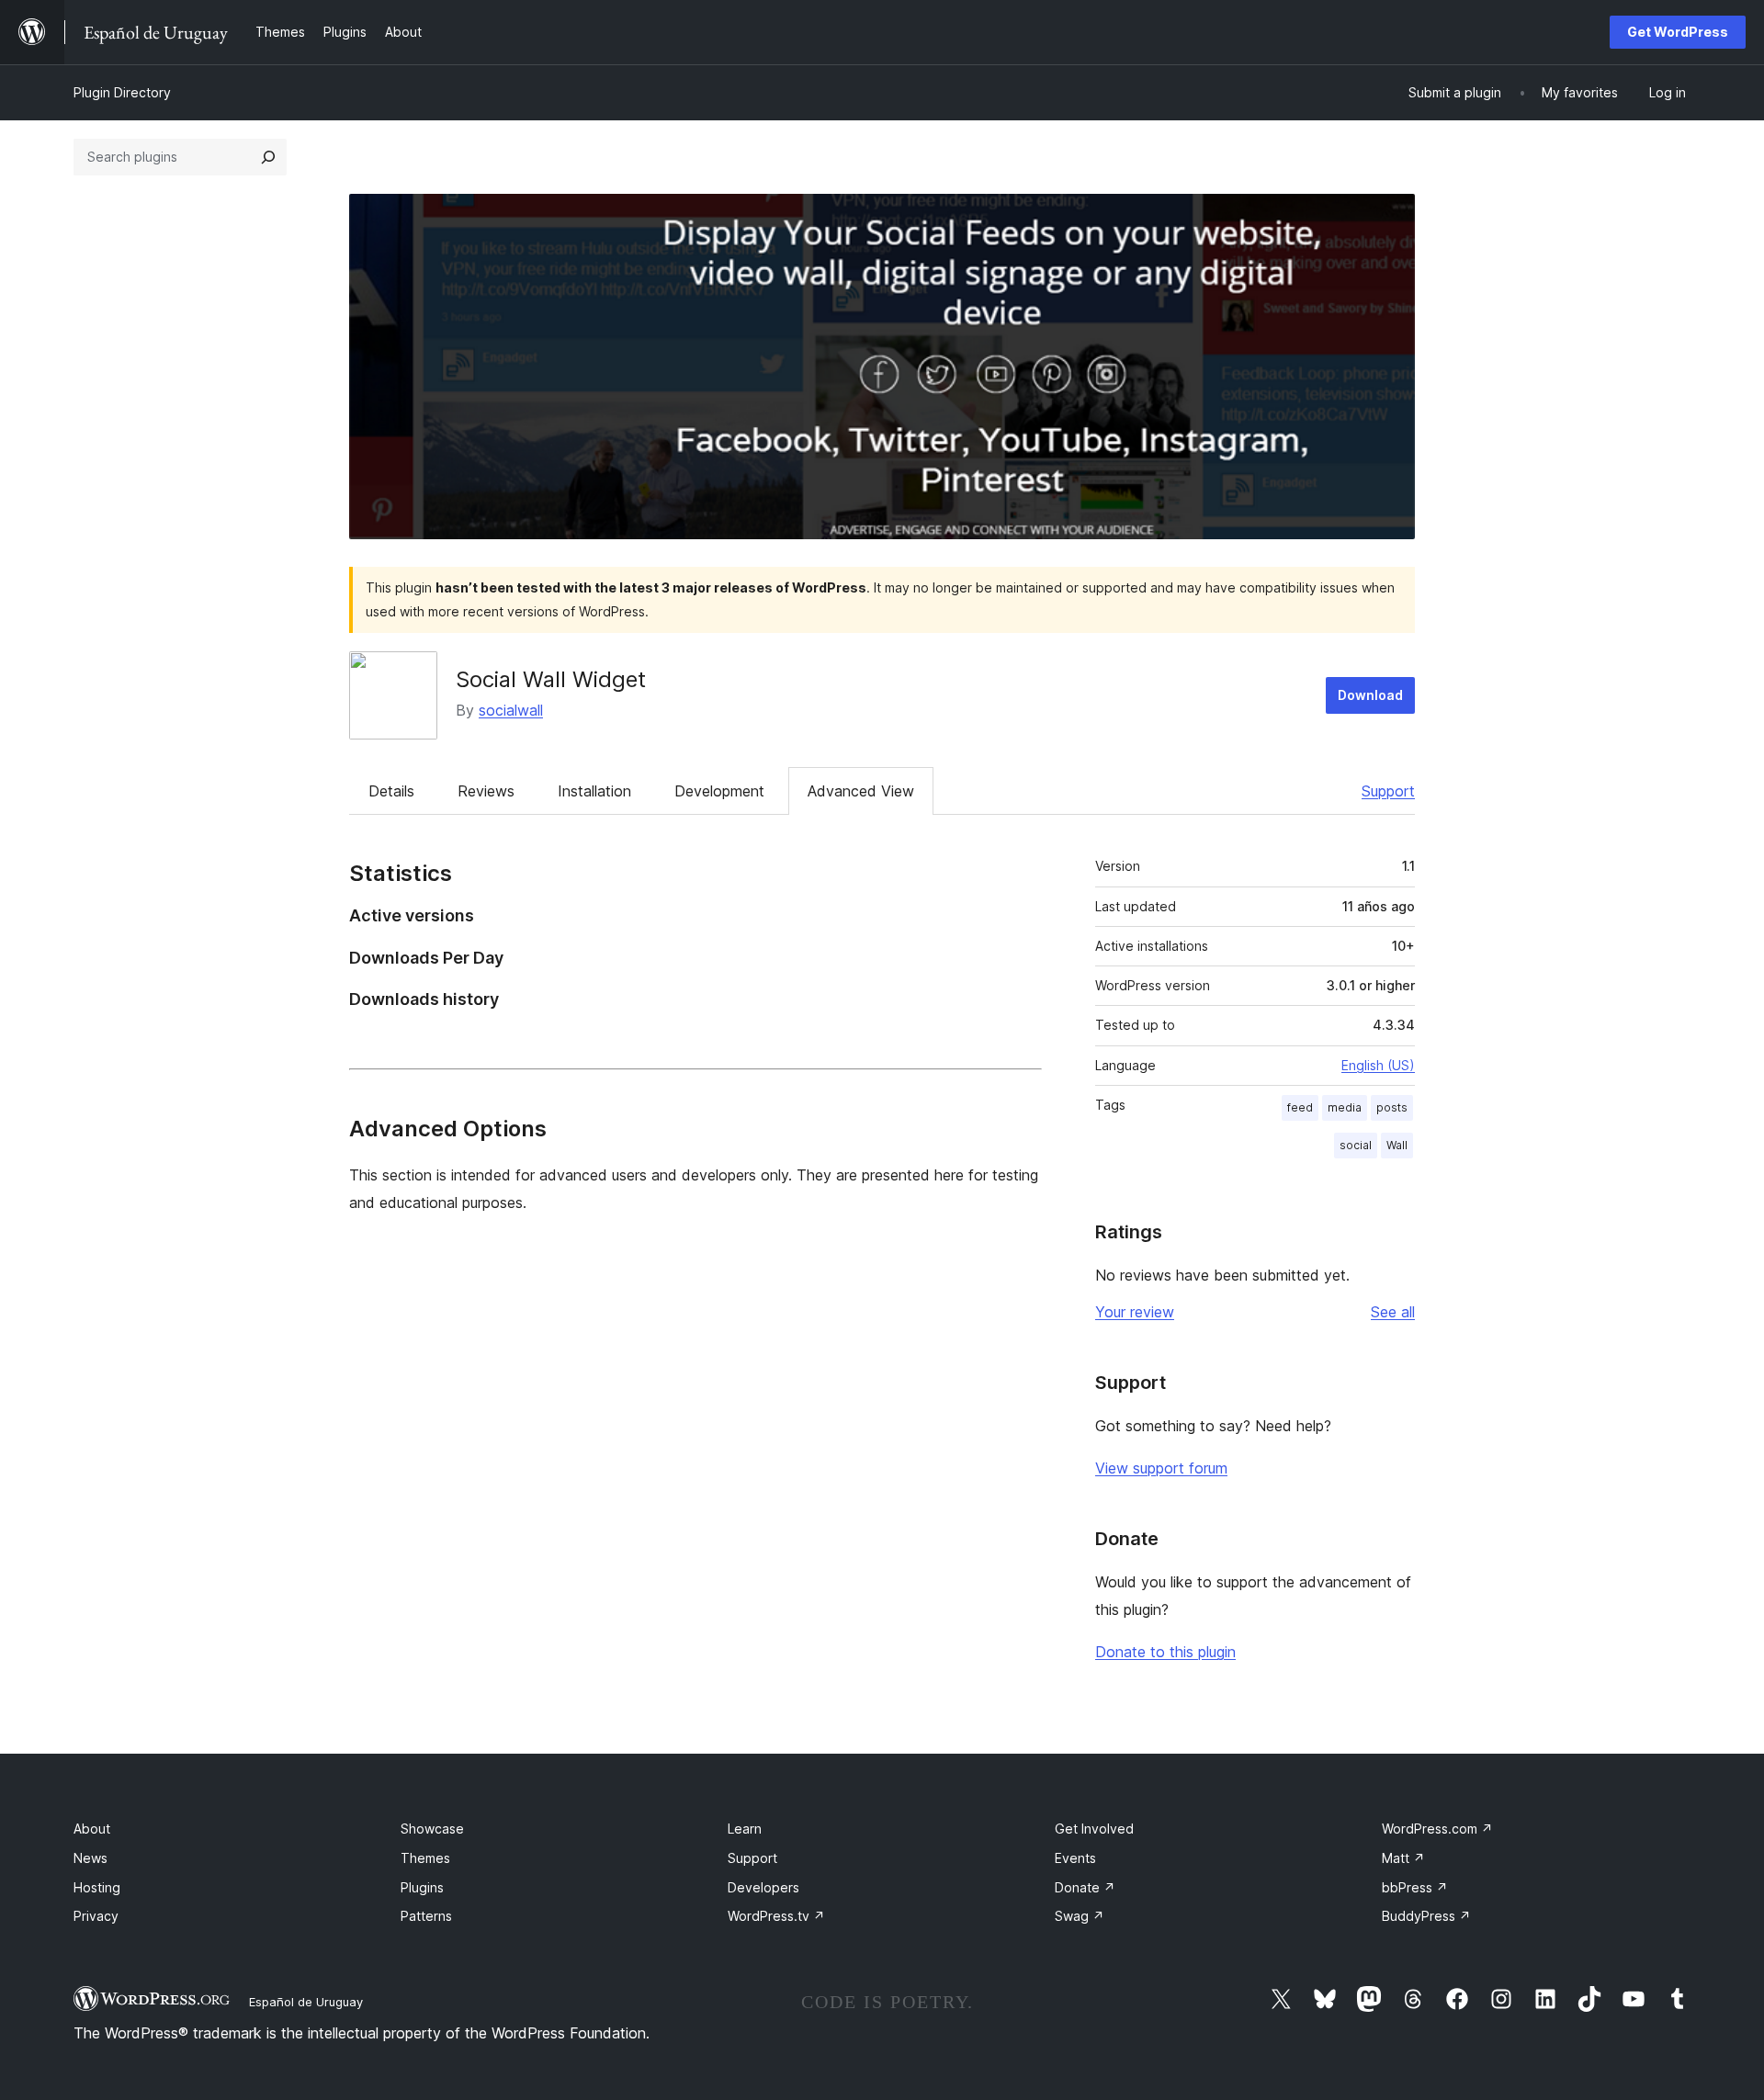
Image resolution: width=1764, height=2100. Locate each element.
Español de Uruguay (306, 2002)
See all (1393, 1312)
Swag (1080, 1916)
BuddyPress (1426, 1916)
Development (719, 791)
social (1356, 1145)
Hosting (97, 1887)
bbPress (1415, 1887)
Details (391, 791)
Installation (594, 791)
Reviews (486, 791)
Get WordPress (1678, 32)
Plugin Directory (122, 92)
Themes (425, 1858)
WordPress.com (1437, 1829)
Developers (763, 1887)
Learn (745, 1829)
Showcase (432, 1829)
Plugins (422, 1887)
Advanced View (861, 791)
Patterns (426, 1916)
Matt (1403, 1858)
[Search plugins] (268, 157)
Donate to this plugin (1165, 1652)
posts (1392, 1107)
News (90, 1858)
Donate (1085, 1887)
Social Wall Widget (551, 679)
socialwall (511, 710)
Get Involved (1094, 1829)
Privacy (96, 1916)
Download (1370, 695)
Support (1388, 791)
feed (1300, 1107)
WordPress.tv (776, 1916)
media (1345, 1107)
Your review (1135, 1312)
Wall (1397, 1145)
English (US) (1378, 1065)
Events (1075, 1858)
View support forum (1161, 1468)
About (92, 1829)
